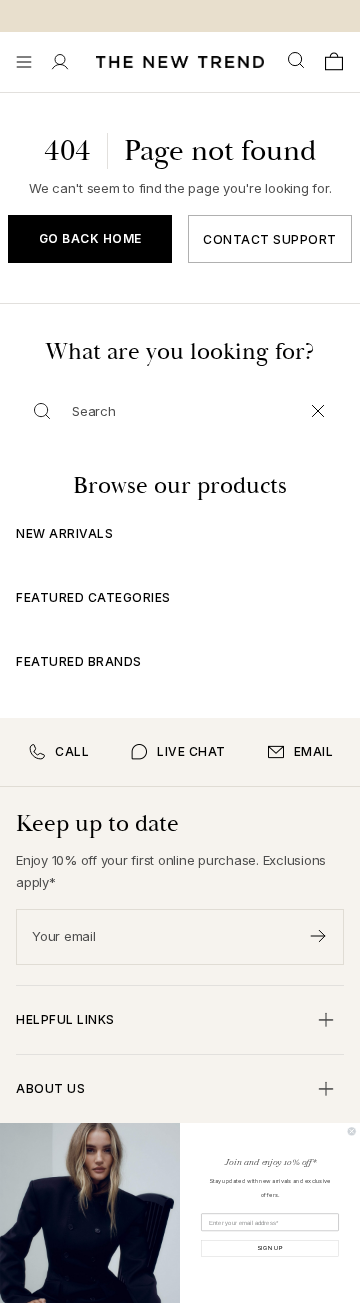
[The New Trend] (180, 62)
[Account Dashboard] (60, 62)
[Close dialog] (351, 1131)
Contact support (270, 239)
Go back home (90, 238)
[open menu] (24, 62)
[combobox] (298, 61)
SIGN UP (270, 1248)
